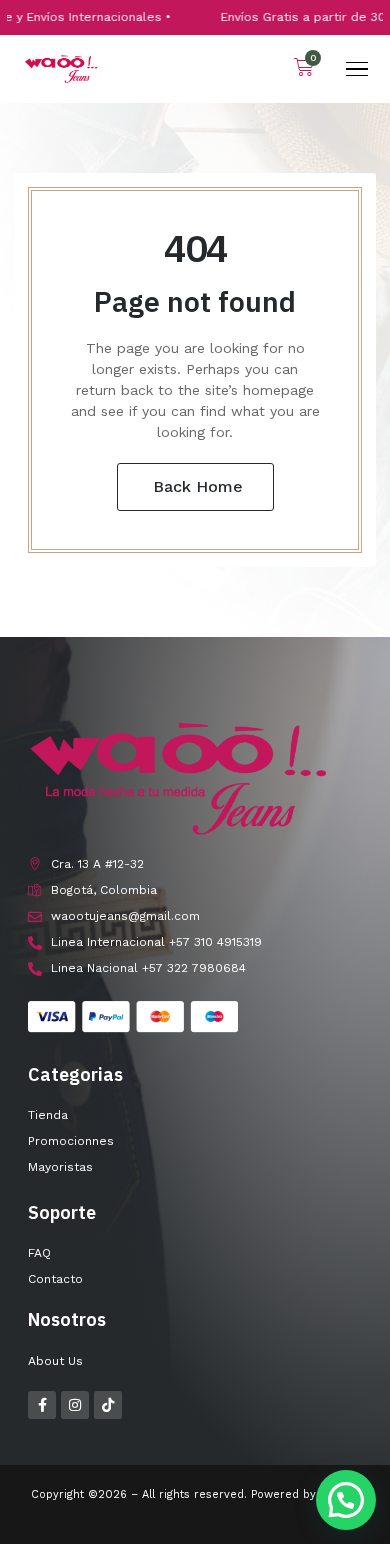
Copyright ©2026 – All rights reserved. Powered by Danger (195, 1494)
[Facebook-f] (42, 1405)
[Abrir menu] (357, 69)
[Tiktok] (108, 1405)
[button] (346, 1500)
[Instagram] (75, 1405)
